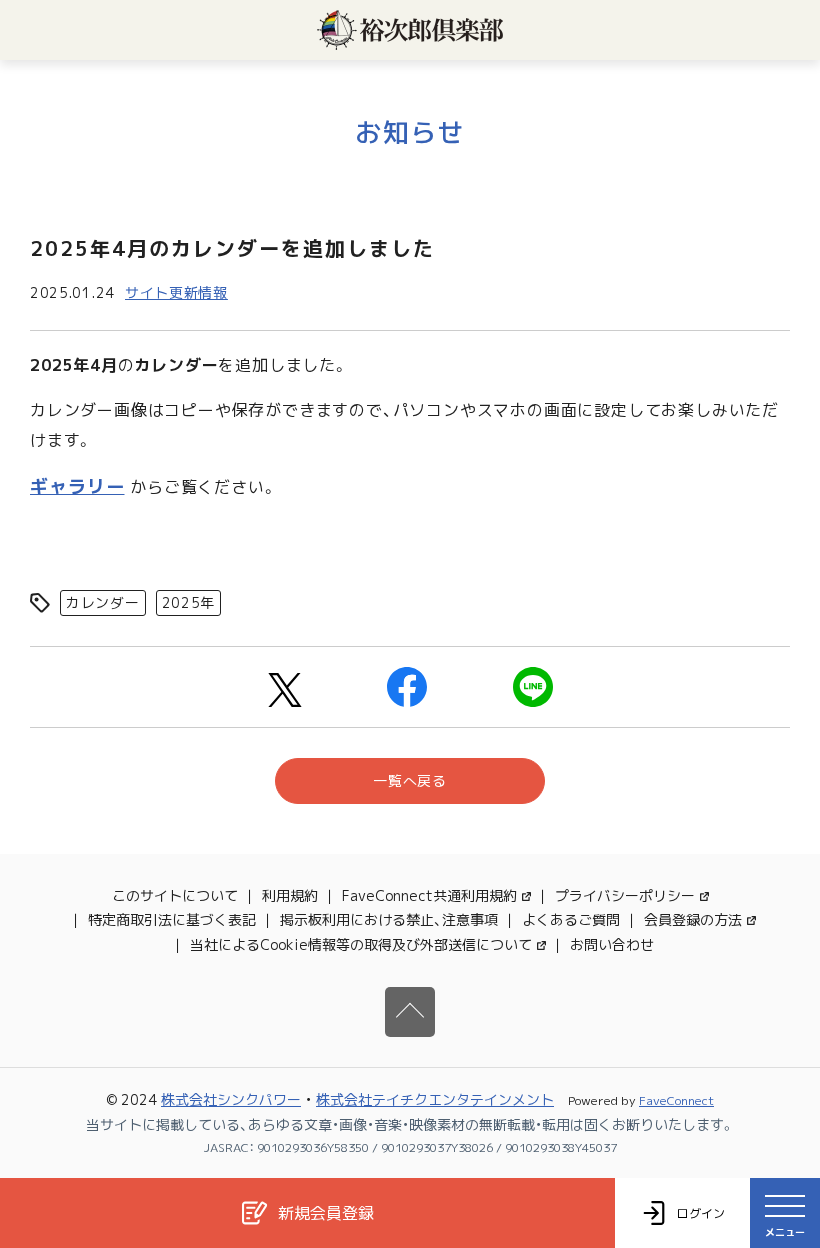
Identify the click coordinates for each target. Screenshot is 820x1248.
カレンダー (103, 602)
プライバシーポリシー (625, 895)
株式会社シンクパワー (231, 1099)
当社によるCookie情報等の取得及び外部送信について (361, 944)
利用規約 (290, 895)
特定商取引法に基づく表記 (172, 919)
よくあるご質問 (571, 919)
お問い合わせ (612, 944)
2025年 (189, 602)
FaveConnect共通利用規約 (429, 895)
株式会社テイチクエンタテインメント (435, 1099)
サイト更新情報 (176, 292)
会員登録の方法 (693, 919)
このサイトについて (175, 895)
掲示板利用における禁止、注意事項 (389, 919)
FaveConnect (676, 1100)
